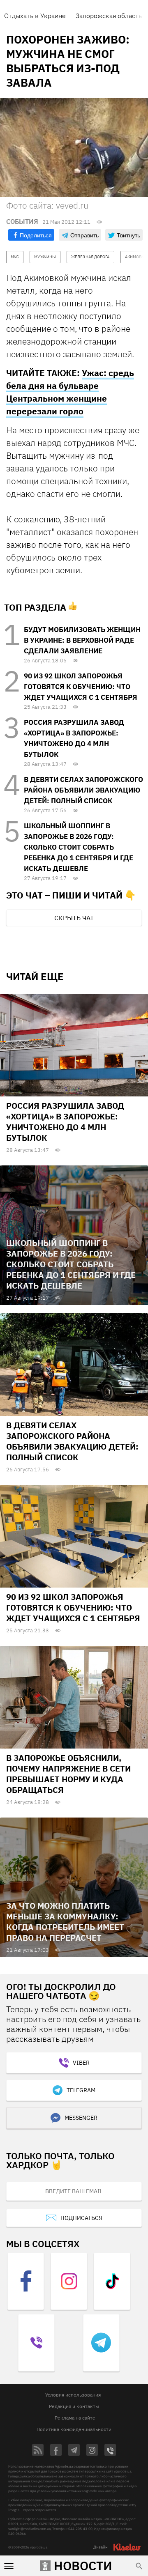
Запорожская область (109, 16)
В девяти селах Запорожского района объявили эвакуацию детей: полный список (83, 790)
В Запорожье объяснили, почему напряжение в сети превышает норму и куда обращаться (68, 1774)
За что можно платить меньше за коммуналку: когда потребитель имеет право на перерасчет (65, 1922)
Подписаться (81, 2218)
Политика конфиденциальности (74, 2429)
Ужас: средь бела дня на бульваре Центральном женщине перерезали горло (70, 392)
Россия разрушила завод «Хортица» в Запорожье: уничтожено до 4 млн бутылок (65, 1122)
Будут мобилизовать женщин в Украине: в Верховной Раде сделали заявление (82, 640)
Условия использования (73, 2395)
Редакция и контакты (74, 2406)
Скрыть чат (74, 918)
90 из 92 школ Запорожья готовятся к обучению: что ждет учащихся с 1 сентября (81, 687)
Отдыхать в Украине (35, 16)
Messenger (81, 2118)
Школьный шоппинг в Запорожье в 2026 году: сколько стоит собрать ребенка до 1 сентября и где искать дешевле (79, 847)
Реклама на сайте (75, 2418)
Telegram (81, 2090)
